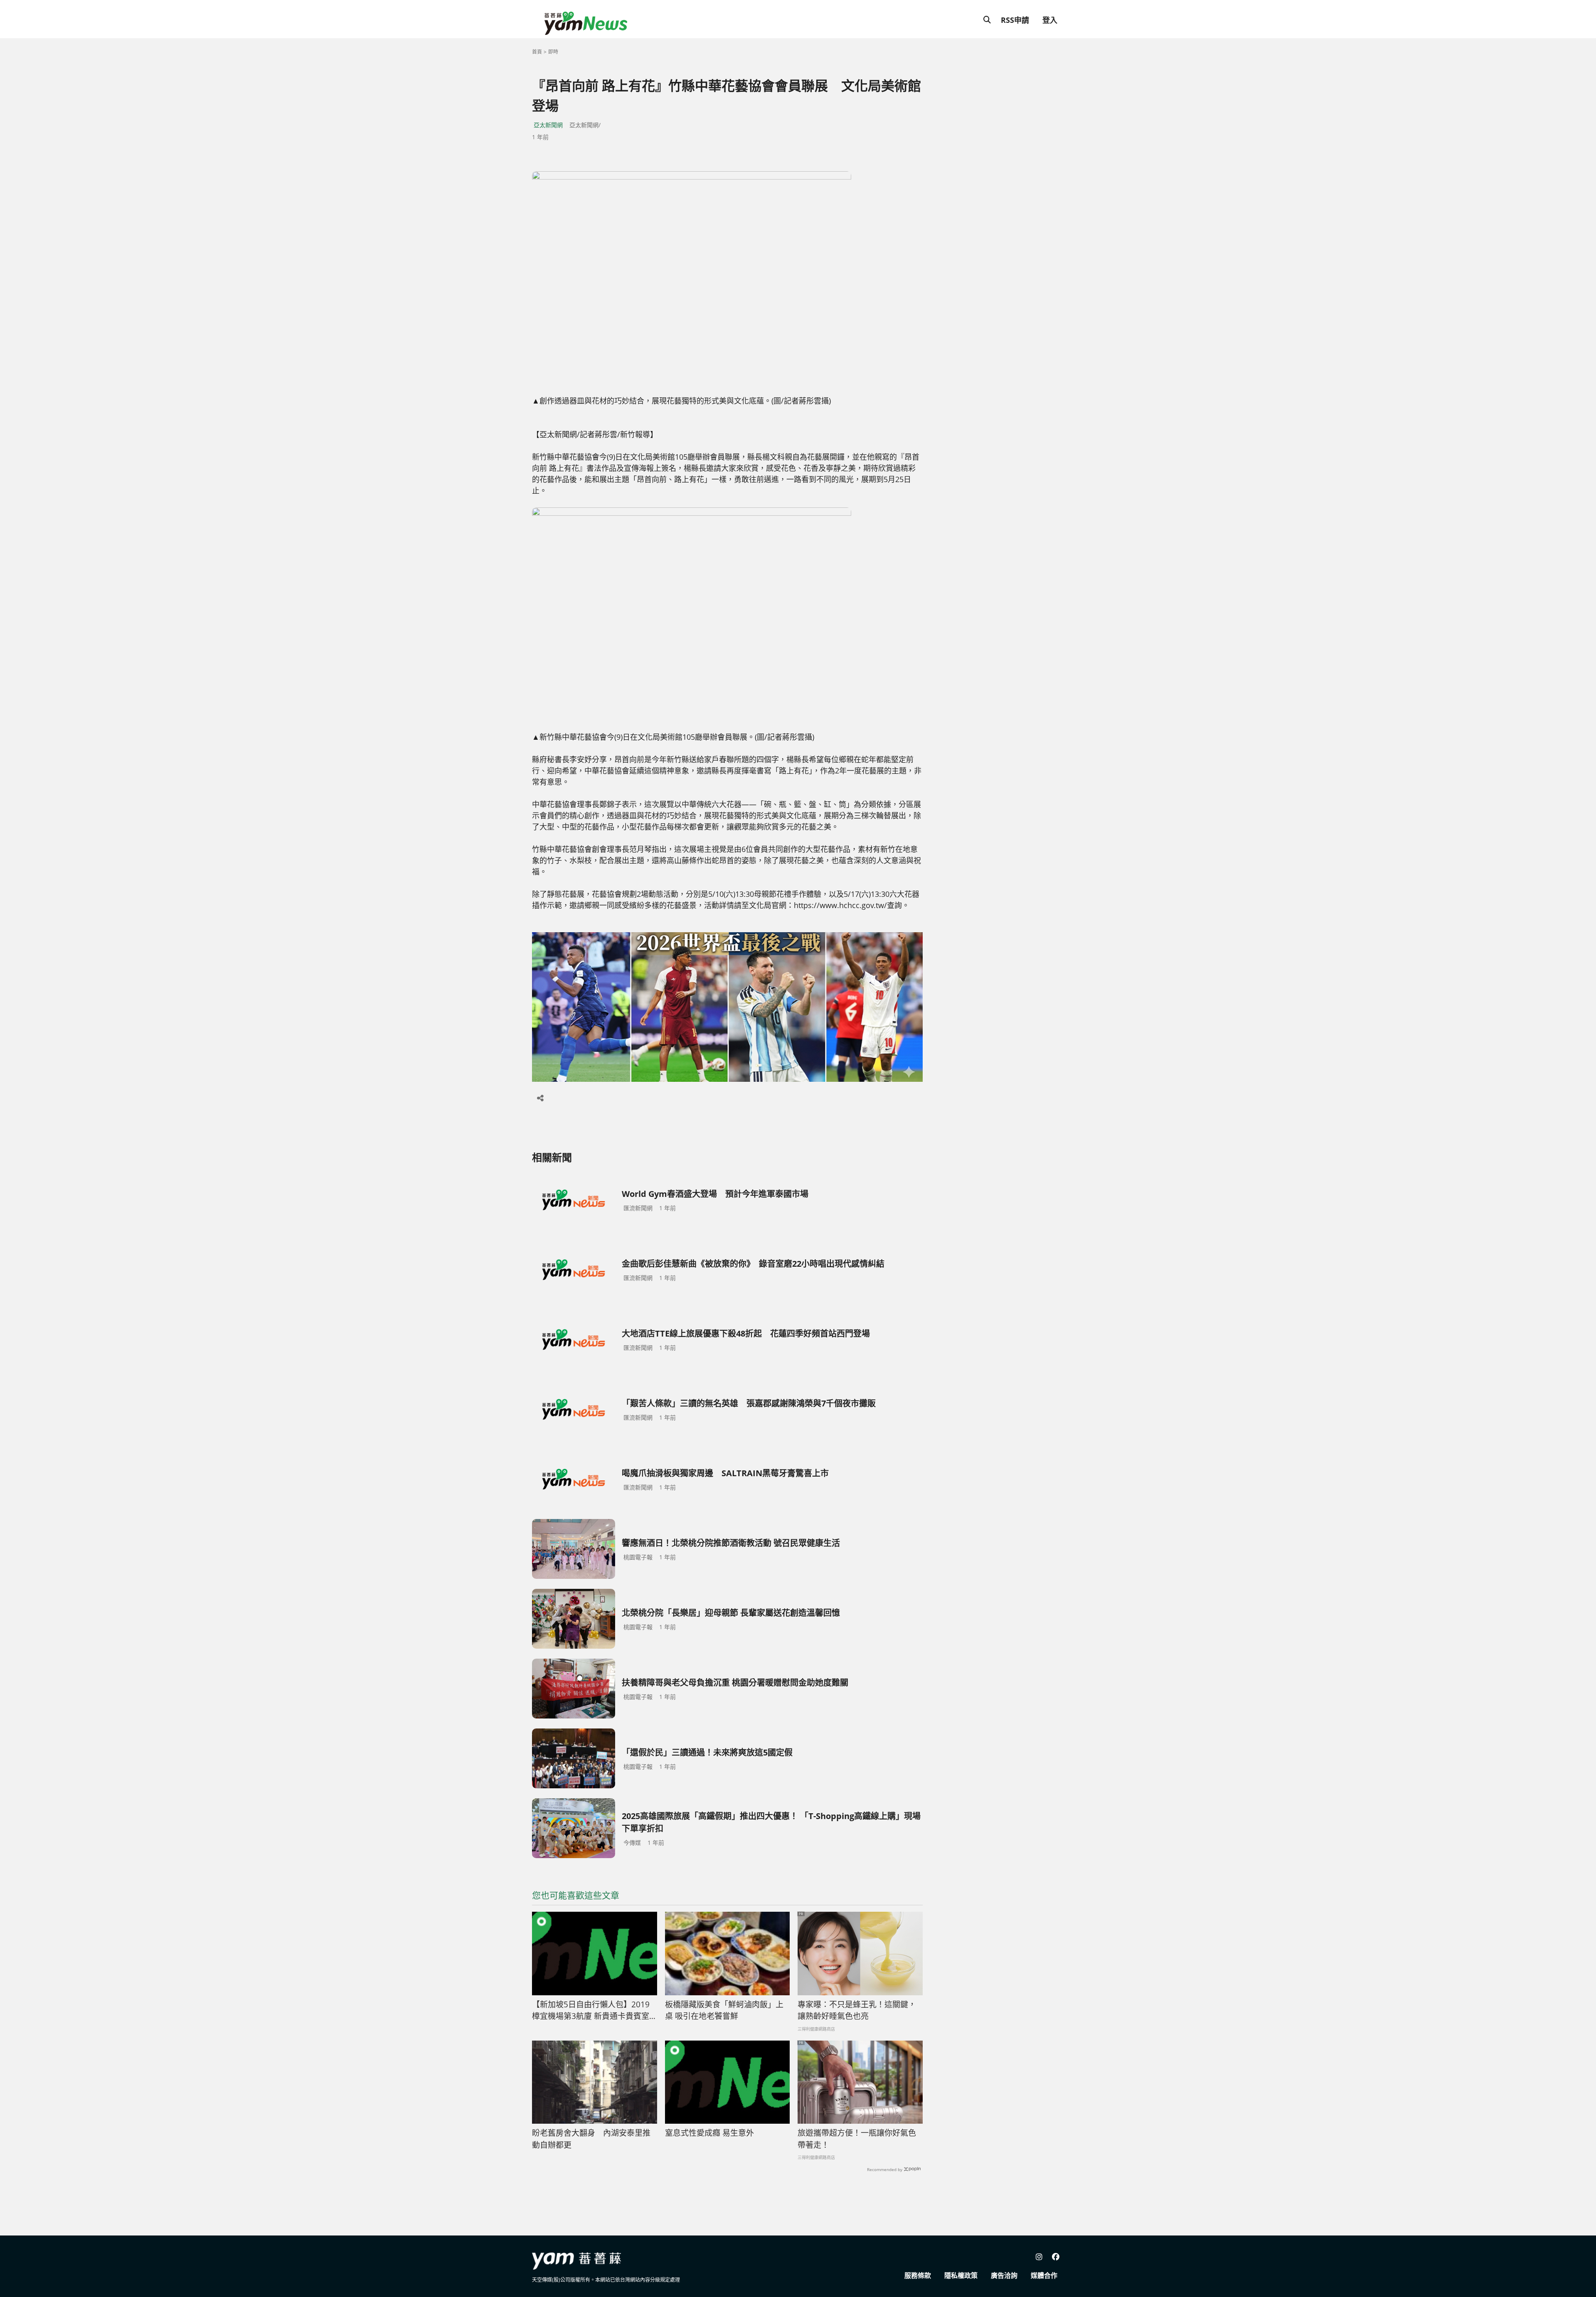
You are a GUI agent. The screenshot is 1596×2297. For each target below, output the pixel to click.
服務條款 (918, 2275)
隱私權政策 (961, 2275)
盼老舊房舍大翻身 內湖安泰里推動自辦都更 (591, 2139)
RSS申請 (1015, 20)
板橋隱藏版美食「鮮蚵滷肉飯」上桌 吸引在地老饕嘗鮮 (724, 2010)
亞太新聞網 (548, 125)
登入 (1050, 20)
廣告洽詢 (1004, 2275)
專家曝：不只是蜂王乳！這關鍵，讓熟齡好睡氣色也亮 (857, 2010)
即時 (553, 52)
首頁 (537, 52)
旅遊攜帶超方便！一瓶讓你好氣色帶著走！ (857, 2139)
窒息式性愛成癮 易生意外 (709, 2133)
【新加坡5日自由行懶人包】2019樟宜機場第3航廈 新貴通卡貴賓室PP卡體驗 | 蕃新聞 (591, 2011)
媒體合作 (1044, 2275)
